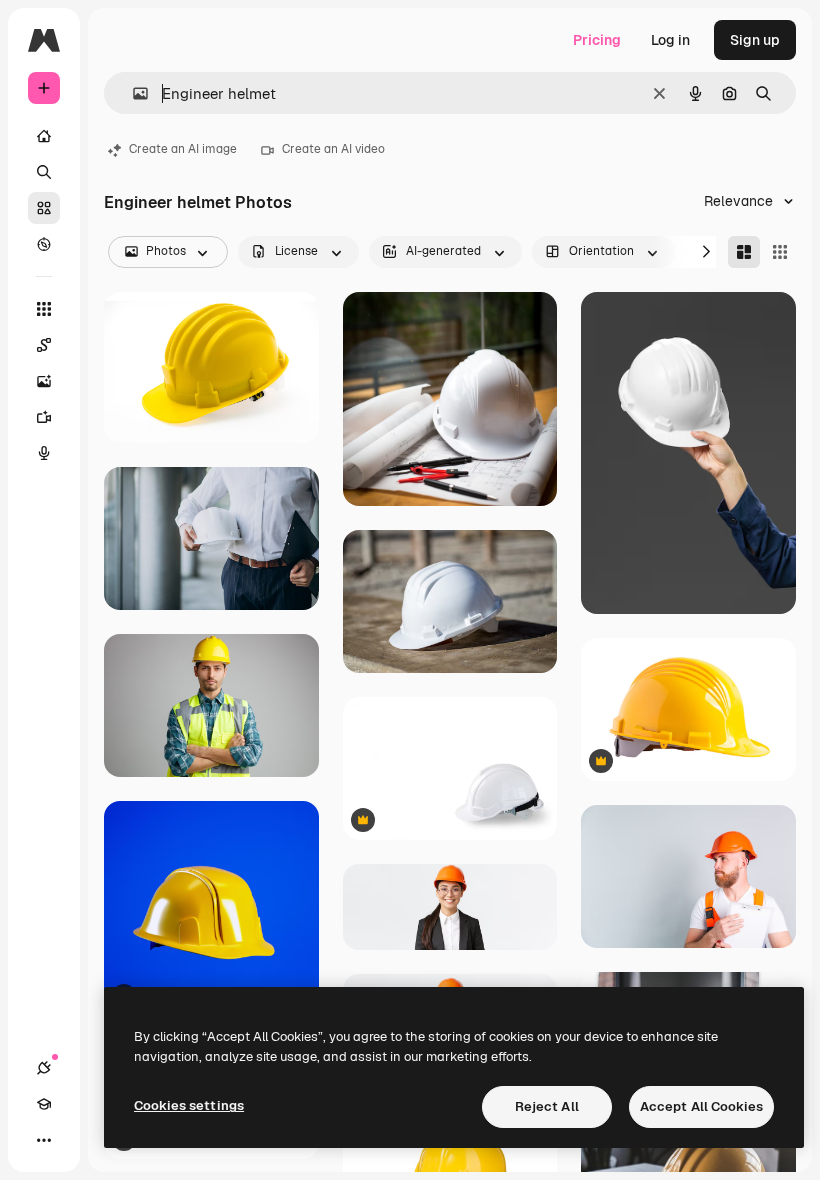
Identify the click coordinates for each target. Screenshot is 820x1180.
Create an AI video (333, 149)
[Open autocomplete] (132, 93)
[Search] (44, 172)
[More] (44, 1140)
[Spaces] (44, 345)
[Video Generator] (44, 417)
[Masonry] (744, 252)
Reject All (547, 1106)
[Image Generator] (44, 381)
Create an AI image (183, 149)
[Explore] (44, 244)
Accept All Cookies (701, 1106)
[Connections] (44, 1068)
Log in (670, 40)
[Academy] (44, 1104)
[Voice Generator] (44, 453)
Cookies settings (189, 1105)
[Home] (44, 136)
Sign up (755, 40)
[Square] (780, 252)
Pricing (597, 40)
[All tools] (44, 309)
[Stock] (44, 208)
